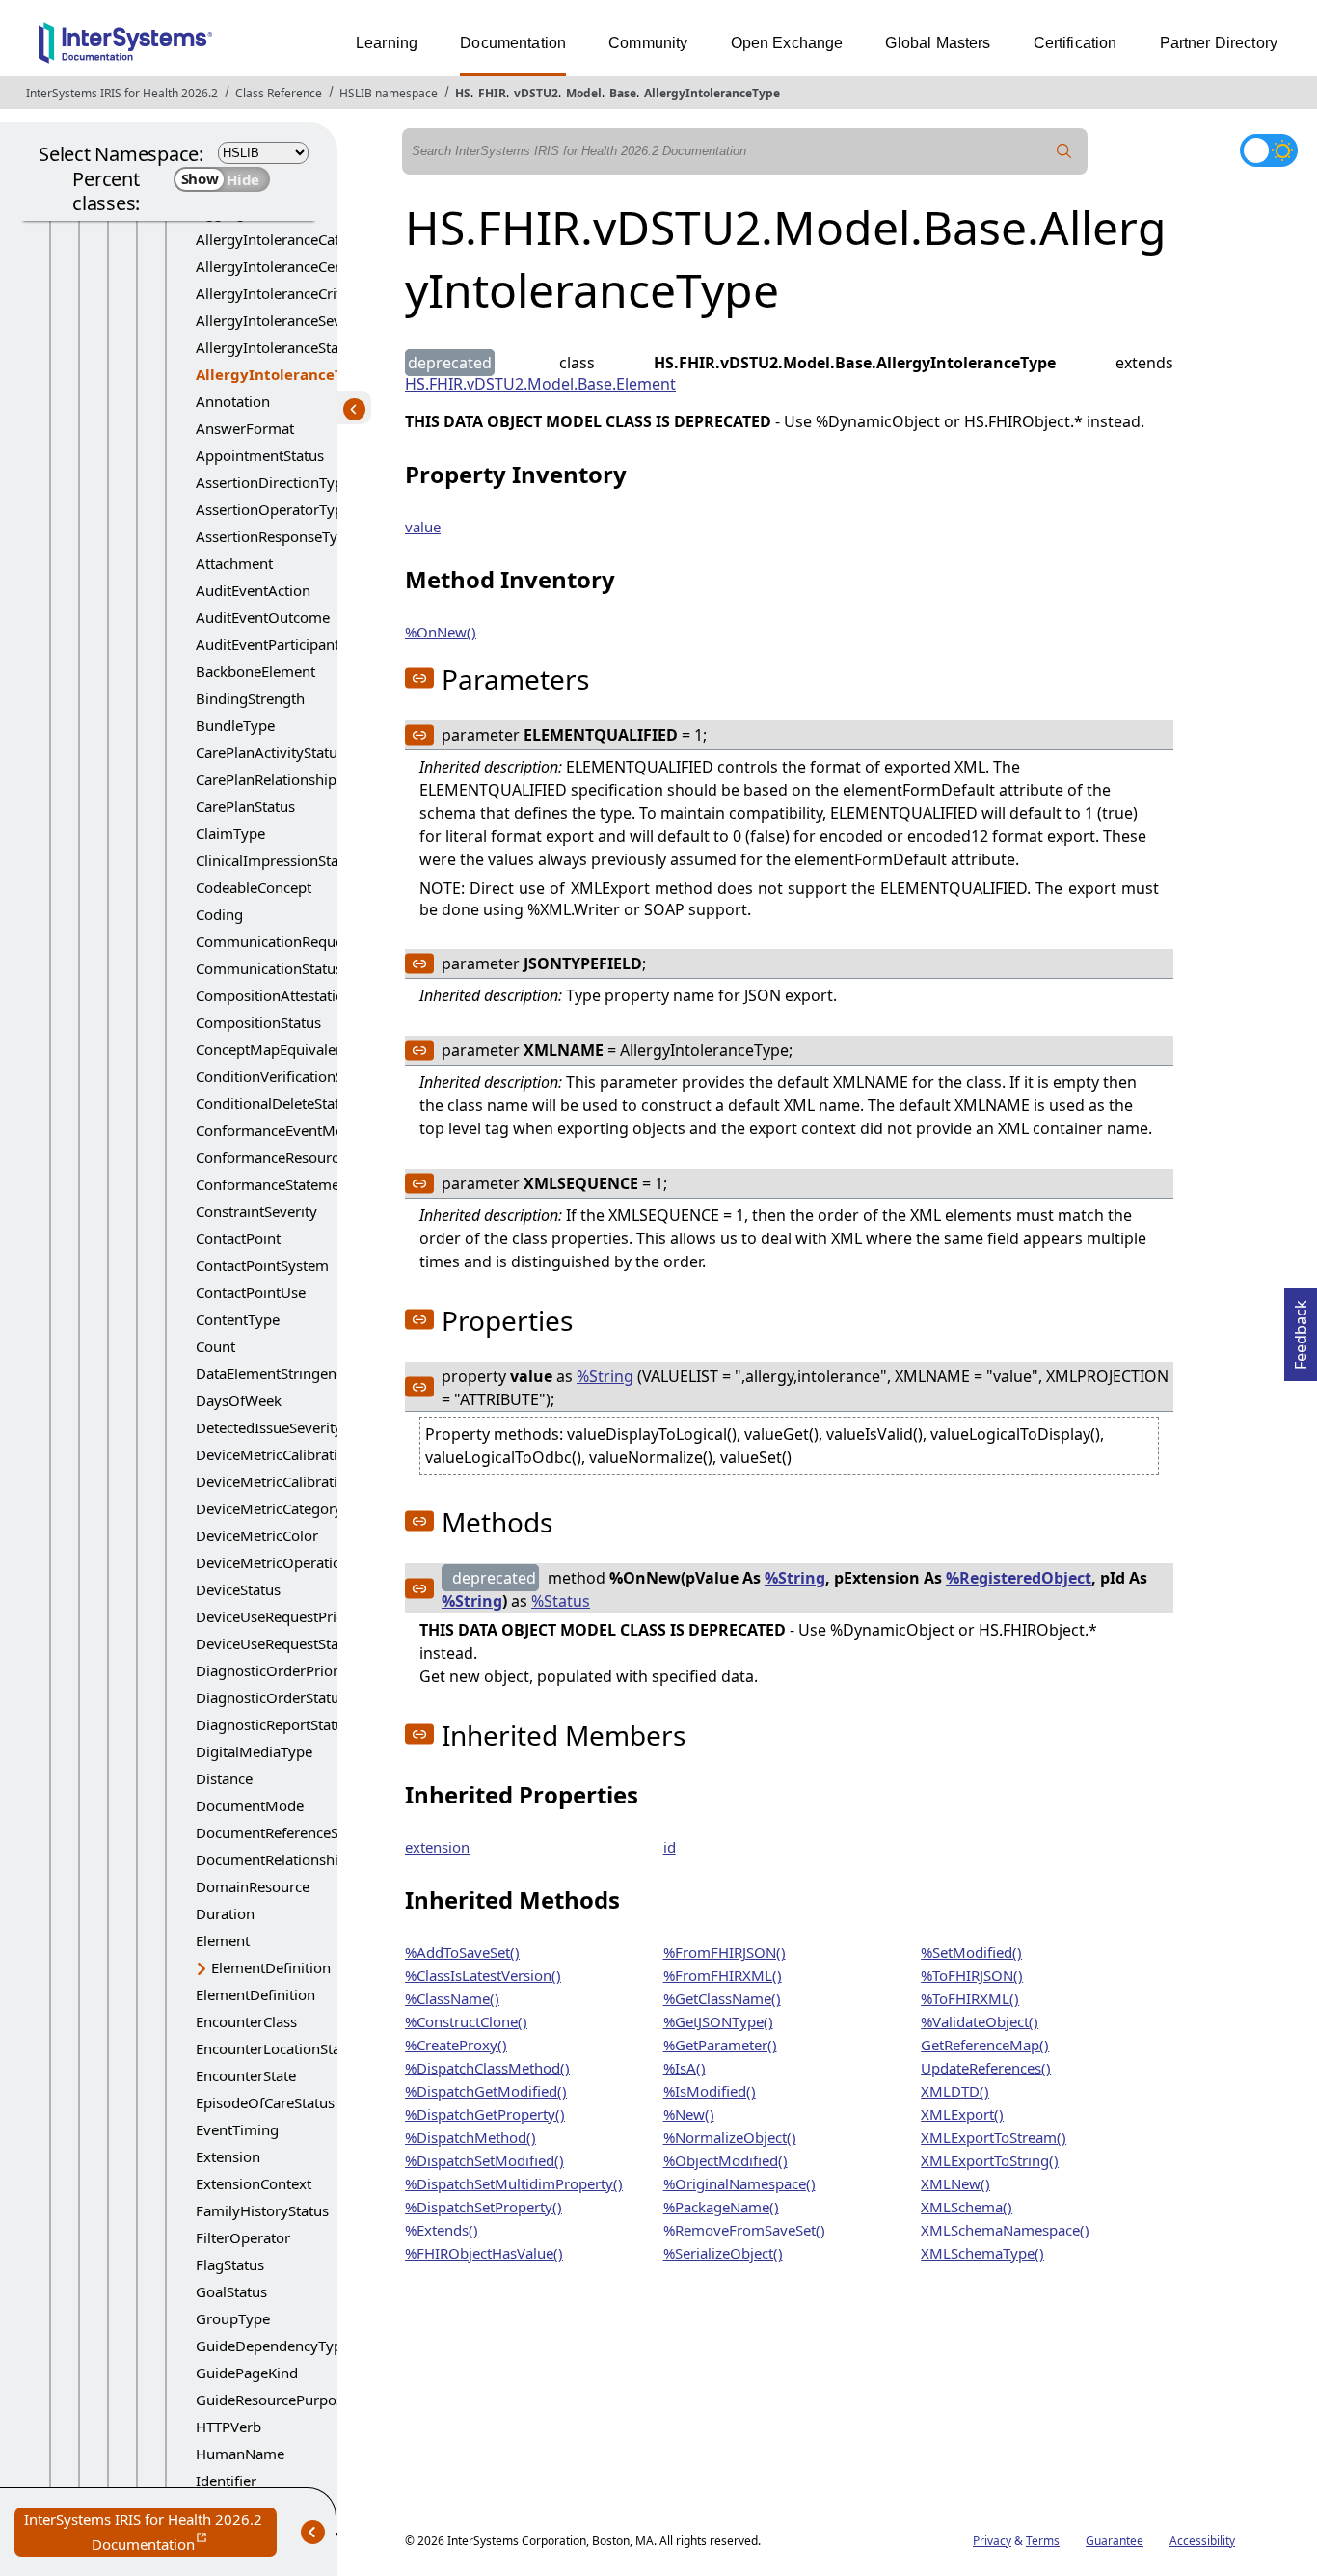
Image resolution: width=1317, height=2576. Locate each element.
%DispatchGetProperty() (485, 2114)
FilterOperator (243, 2237)
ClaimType (230, 833)
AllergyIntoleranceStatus (277, 347)
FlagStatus (230, 2264)
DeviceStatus (238, 1589)
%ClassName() (452, 1998)
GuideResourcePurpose (273, 2400)
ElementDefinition (271, 1967)
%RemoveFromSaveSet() (744, 2230)
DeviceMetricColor (257, 1535)
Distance (224, 1778)
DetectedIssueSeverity (269, 1427)
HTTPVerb (228, 2427)
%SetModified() (971, 1952)
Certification (1075, 43)
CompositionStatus (258, 1022)
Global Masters (938, 43)
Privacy (992, 2541)
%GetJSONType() (718, 2021)
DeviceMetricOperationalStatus (299, 1562)
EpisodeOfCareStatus (265, 2102)
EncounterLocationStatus (278, 2048)
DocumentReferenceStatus (283, 1832)
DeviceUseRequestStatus (277, 1643)
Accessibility (1202, 2541)
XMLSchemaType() (982, 2253)
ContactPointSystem (262, 1265)
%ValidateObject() (980, 2021)
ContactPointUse (251, 1292)
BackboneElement (255, 671)
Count (215, 1346)
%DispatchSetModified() (484, 2160)
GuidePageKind (247, 2373)
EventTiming (237, 2129)
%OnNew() (441, 632)
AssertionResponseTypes (278, 536)
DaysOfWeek (239, 1400)
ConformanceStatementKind (289, 1184)
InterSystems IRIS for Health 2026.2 (122, 93)
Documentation (513, 43)
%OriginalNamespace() (739, 2183)
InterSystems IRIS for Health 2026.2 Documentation (150, 2533)
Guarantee (1115, 2541)
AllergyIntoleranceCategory (287, 239)
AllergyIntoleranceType (712, 93)
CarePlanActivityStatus (270, 752)
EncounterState (246, 2075)
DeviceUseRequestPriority (282, 1616)
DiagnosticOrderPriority (275, 1670)
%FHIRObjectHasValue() (484, 2253)
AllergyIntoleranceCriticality (288, 293)
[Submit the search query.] (1064, 151)
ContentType (238, 1319)
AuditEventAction (253, 590)
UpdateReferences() (986, 2068)
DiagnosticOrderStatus (271, 1697)
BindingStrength (250, 698)
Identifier (226, 2481)
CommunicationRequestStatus (296, 941)
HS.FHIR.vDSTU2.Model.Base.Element (540, 384)
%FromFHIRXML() (723, 1975)
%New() (689, 2114)
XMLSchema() (967, 2207)
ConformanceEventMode (278, 1130)
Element (223, 1940)
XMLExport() (962, 2114)
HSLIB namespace (389, 93)
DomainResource (253, 1886)
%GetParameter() (720, 2045)
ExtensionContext (254, 2183)
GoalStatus (231, 2291)
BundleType (235, 725)
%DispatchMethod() (470, 2137)
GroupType (233, 2318)
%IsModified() (710, 2091)
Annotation (233, 401)
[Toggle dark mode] (1269, 150)
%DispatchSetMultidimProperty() (514, 2183)
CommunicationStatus (269, 968)
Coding (219, 914)
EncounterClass (246, 2021)
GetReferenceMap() (985, 2045)
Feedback (1301, 1329)
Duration (225, 1913)
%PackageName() (721, 2207)
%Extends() (442, 2230)
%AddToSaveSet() (462, 1952)
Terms (1043, 2541)
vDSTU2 (536, 93)
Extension (228, 2156)
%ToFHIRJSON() (972, 1975)
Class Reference (279, 93)
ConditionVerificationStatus (286, 1076)
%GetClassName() (722, 1998)
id (670, 1847)
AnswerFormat (245, 428)
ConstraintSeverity (256, 1211)
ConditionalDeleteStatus (275, 1103)
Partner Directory (1219, 43)
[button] (419, 678)
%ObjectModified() (726, 2160)
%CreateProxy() (456, 2045)
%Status (561, 1601)
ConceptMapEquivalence (277, 1049)
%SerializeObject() (723, 2253)
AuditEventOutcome (263, 617)
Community (648, 43)
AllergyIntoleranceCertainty (287, 266)
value (423, 527)
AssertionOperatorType (273, 509)
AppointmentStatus (260, 455)
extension (437, 1847)
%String (605, 1376)
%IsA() (685, 2068)
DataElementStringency (273, 1373)
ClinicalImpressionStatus (277, 860)
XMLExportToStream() (994, 2137)
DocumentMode (250, 1805)
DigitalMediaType (254, 1751)
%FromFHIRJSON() (725, 1952)
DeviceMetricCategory (269, 1508)
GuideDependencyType (273, 2346)
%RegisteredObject (1019, 1578)
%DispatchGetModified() (486, 2091)
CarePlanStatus (245, 806)
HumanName (240, 2454)
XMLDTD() (955, 2091)
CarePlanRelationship (266, 779)
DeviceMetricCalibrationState (292, 1454)
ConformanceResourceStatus (291, 1157)
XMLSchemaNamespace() (1005, 2230)
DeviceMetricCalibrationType (291, 1481)
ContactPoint (238, 1238)
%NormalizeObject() (730, 2137)
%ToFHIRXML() (970, 1998)
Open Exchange (787, 43)
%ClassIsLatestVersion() (483, 1975)
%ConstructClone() (466, 2021)
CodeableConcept (254, 887)
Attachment (234, 563)
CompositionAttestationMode (294, 995)
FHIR (492, 93)
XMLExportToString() (990, 2160)
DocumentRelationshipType (287, 1859)
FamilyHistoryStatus (262, 2210)
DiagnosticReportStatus (273, 1724)
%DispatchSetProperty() (484, 2207)
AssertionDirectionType (273, 482)
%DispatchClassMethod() (487, 2068)
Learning (387, 43)
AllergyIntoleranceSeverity (283, 320)
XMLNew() (955, 2183)
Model (584, 93)
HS (463, 93)
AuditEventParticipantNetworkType (312, 644)
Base (623, 93)
